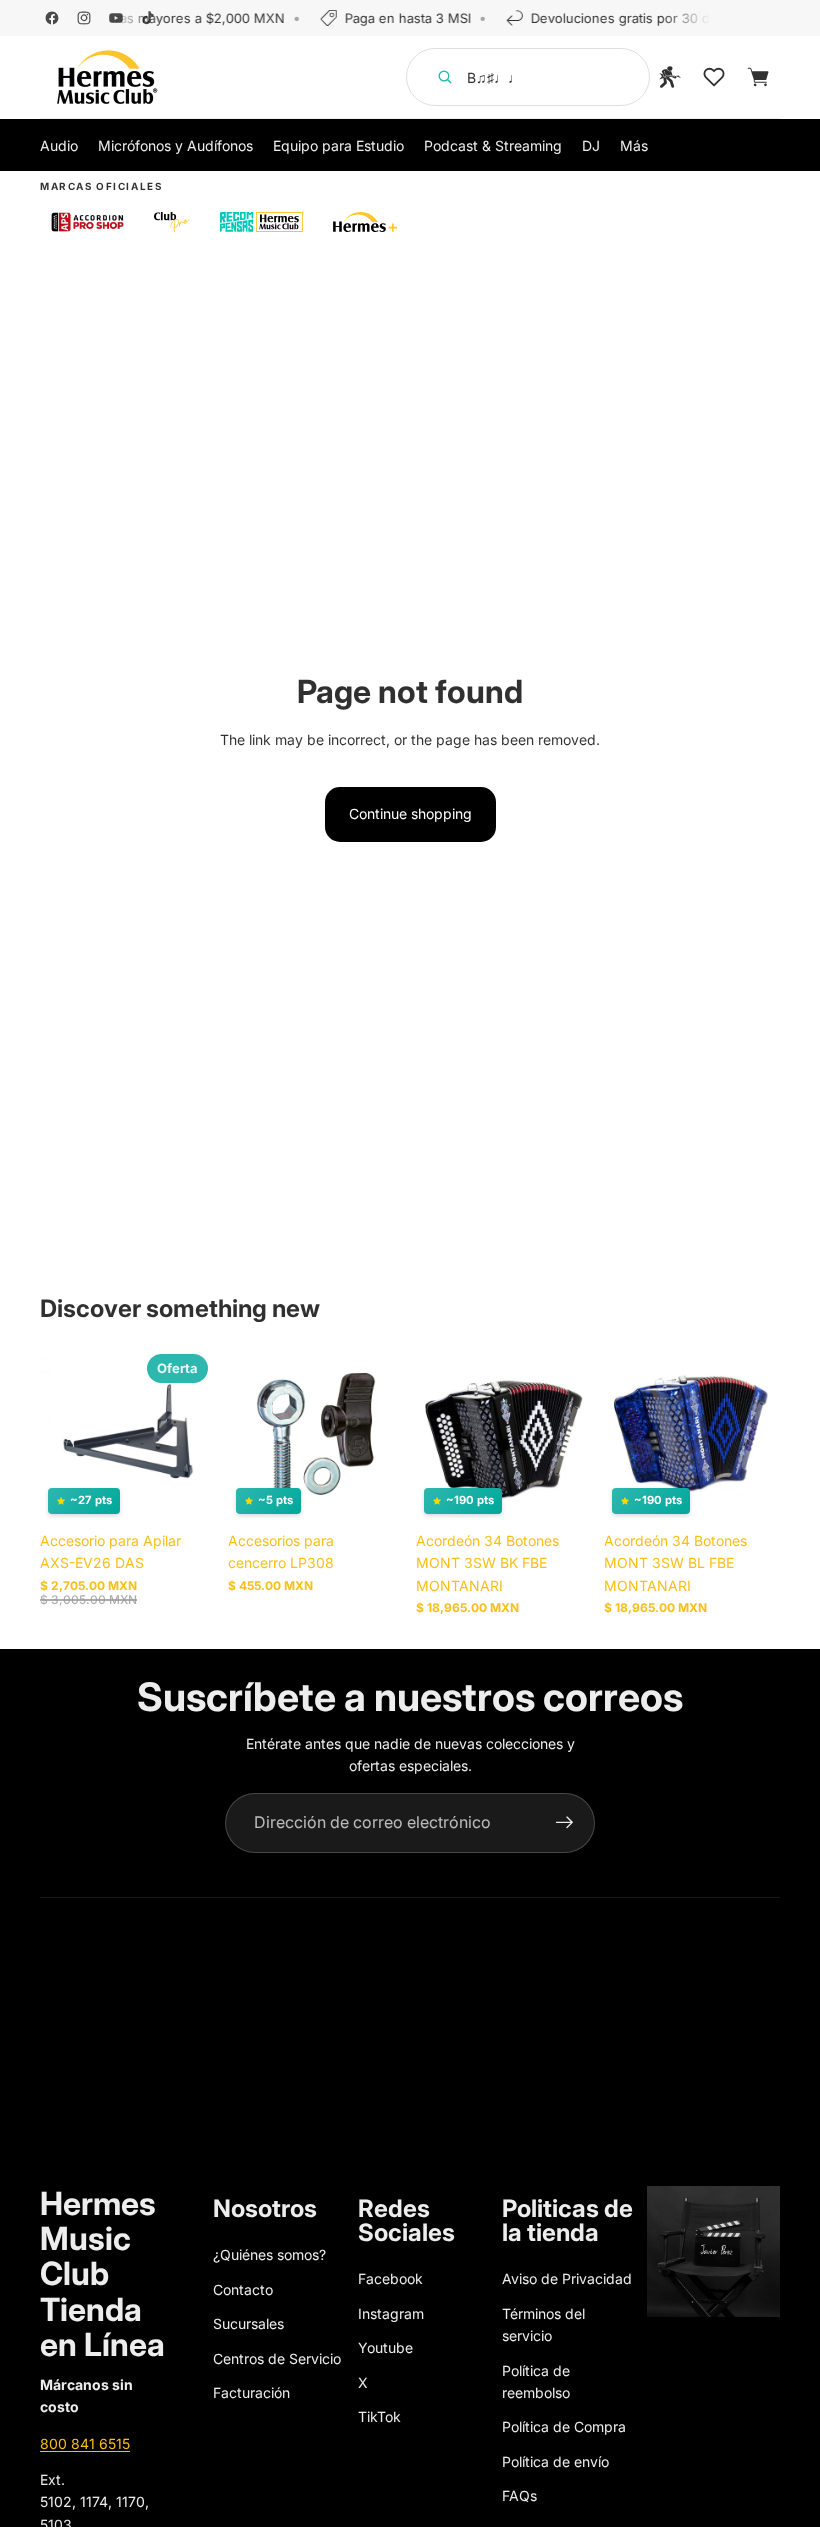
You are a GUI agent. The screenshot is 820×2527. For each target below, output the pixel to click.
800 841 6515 (85, 2443)
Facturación (251, 2392)
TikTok (379, 2416)
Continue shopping (410, 813)
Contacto (243, 2289)
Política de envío (555, 2461)
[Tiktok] (148, 18)
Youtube (385, 2347)
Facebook (390, 2278)
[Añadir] (185, 1491)
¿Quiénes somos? (269, 2254)
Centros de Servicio (277, 2358)
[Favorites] (714, 77)
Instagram (391, 2313)
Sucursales (248, 2323)
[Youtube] (116, 18)
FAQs (519, 2495)
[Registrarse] (565, 1823)
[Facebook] (52, 18)
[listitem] (634, 145)
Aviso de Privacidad (567, 2278)
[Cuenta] (670, 77)
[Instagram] (84, 18)
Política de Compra (564, 2426)
